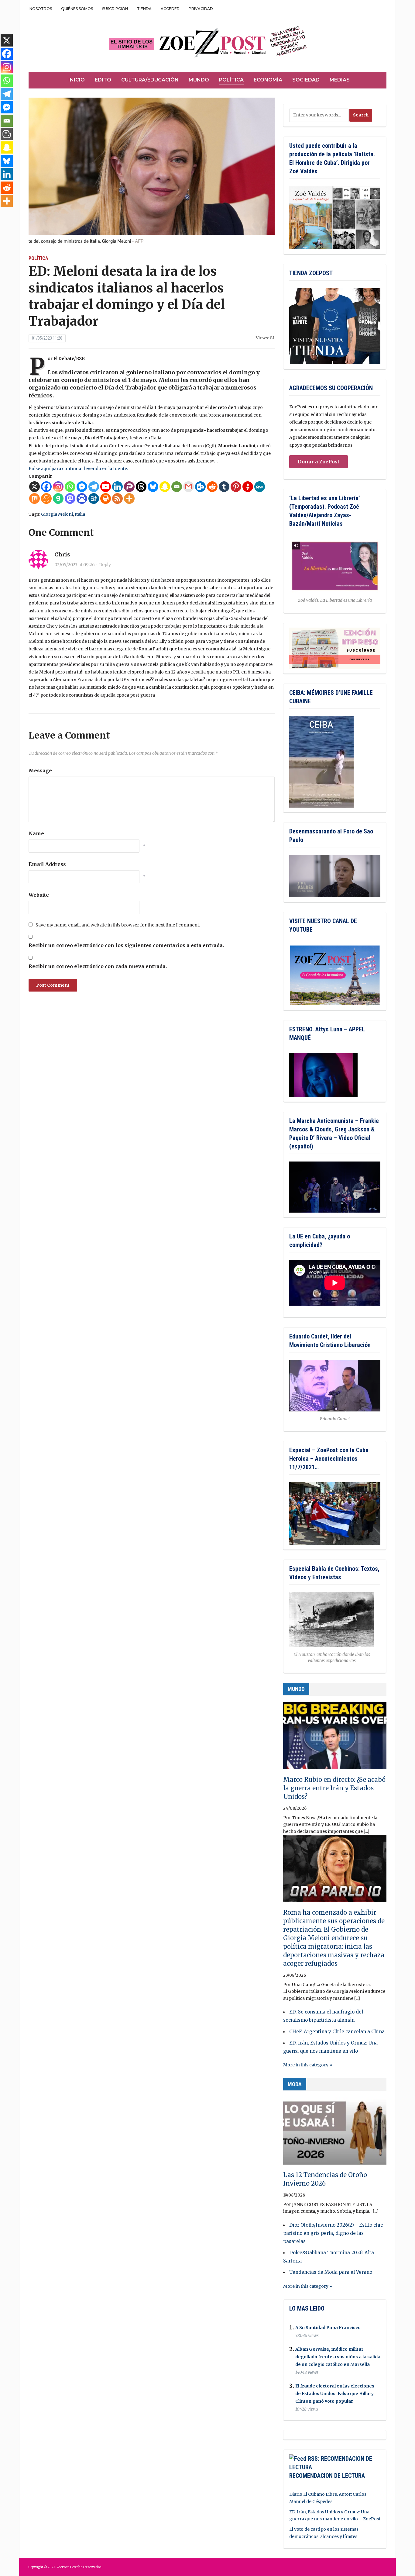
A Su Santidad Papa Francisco (328, 2328)
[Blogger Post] (7, 134)
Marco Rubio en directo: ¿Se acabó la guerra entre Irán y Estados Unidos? (334, 1788)
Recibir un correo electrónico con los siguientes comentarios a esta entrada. (126, 945)
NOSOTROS (41, 9)
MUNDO (296, 1689)
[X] (34, 487)
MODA (295, 2084)
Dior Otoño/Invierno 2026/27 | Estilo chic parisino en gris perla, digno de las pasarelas (333, 2233)
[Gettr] (248, 487)
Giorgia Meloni (57, 514)
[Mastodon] (70, 499)
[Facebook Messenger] (82, 487)
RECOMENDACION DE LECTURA (327, 2476)
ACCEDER (170, 9)
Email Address (47, 864)
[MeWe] (260, 487)
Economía (268, 80)
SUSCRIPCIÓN (115, 9)
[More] (129, 499)
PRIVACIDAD (201, 9)
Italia (80, 514)
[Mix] (34, 499)
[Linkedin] (117, 487)
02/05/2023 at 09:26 (75, 565)
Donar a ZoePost (319, 462)
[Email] (177, 487)
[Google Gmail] (189, 487)
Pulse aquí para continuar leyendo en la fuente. (78, 469)
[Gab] (58, 499)
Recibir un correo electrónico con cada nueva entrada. (98, 966)
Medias (340, 80)
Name (36, 833)
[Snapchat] (165, 487)
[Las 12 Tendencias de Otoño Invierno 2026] (335, 2134)
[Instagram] (58, 487)
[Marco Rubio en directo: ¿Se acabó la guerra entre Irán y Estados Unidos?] (335, 1738)
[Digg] (94, 499)
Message (40, 770)
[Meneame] (46, 499)
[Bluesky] (153, 487)
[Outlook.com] (200, 487)
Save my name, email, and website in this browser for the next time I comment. (118, 925)
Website (39, 895)
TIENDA (144, 9)
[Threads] (141, 487)
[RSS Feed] (117, 499)
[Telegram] (94, 487)
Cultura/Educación (150, 80)
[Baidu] (82, 499)
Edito (103, 80)
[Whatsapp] (70, 487)
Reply (105, 565)
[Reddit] (212, 487)
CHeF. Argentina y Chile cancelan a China (337, 2032)
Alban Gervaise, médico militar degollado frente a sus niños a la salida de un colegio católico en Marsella (338, 2357)
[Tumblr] (224, 487)
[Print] (106, 499)
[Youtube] (106, 487)
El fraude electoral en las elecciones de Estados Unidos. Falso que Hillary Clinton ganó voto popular (335, 2394)
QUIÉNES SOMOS (77, 9)
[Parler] (129, 487)
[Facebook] (46, 487)
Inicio (77, 80)
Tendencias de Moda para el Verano (331, 2272)
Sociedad (306, 80)
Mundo (199, 80)
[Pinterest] (236, 487)
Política (231, 80)
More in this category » (308, 2065)
